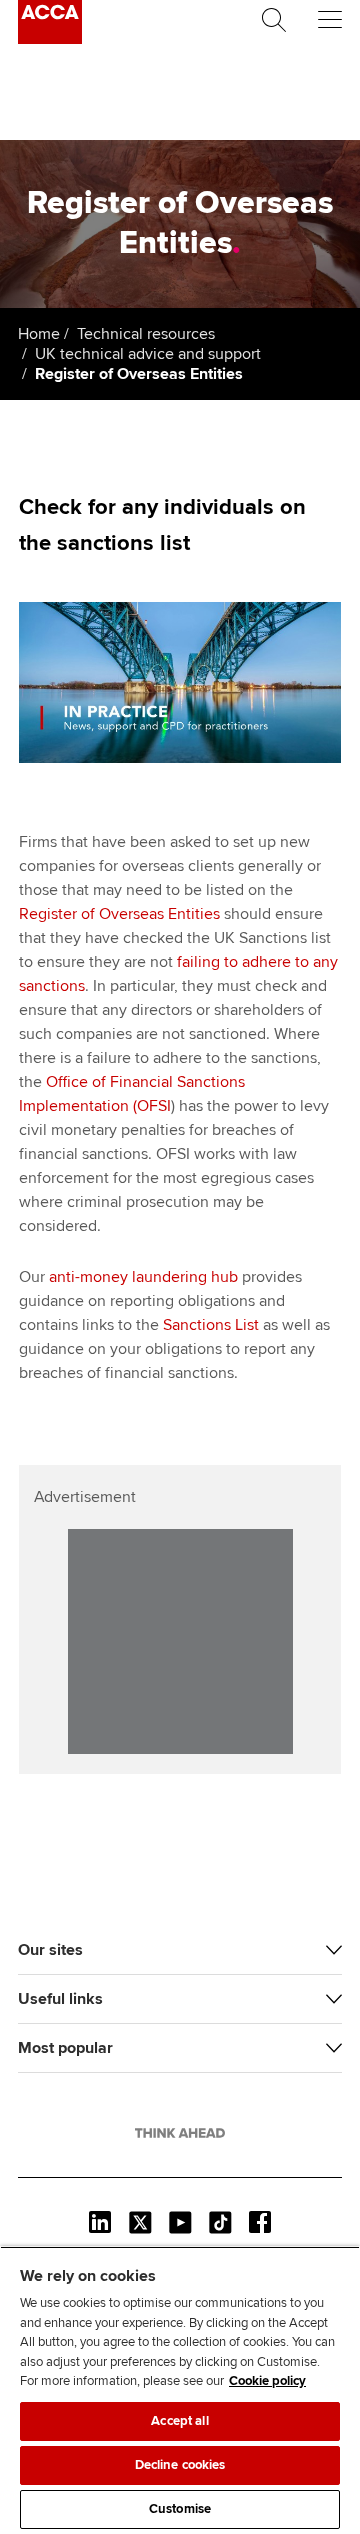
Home (39, 334)
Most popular (65, 2048)
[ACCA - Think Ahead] (50, 39)
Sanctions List (211, 1325)
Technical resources (146, 334)
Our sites (50, 1950)
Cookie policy (267, 2381)
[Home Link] (180, 2133)
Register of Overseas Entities (119, 914)
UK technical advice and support (148, 354)
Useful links (60, 1999)
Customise (180, 2509)
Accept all (179, 2421)
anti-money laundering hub (143, 1277)
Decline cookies (180, 2465)
